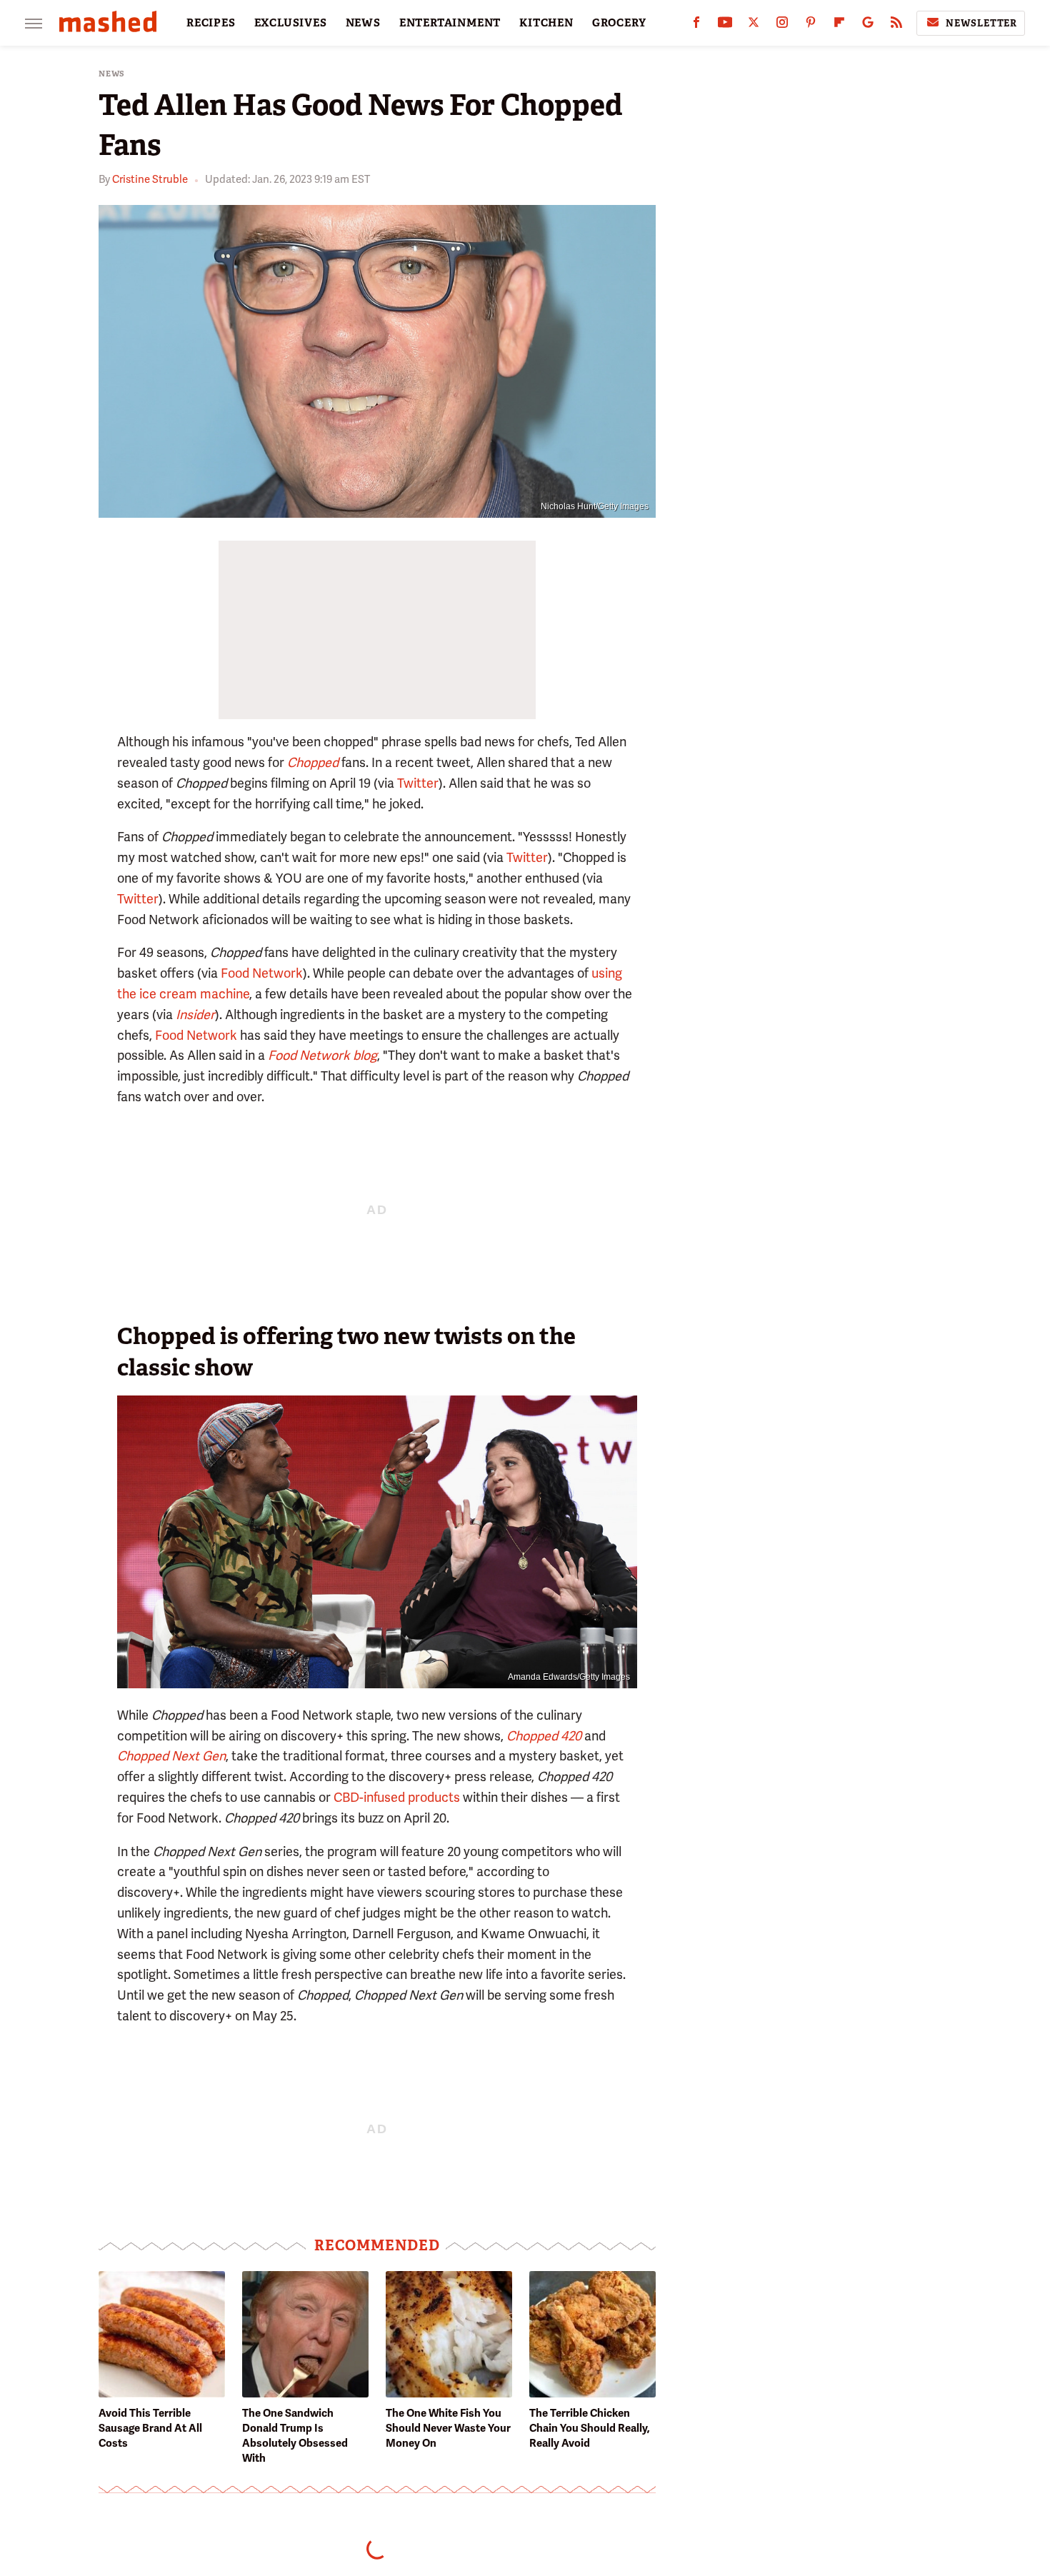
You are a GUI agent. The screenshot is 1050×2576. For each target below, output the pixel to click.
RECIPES (211, 23)
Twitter (418, 783)
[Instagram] (782, 25)
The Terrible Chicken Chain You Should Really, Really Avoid (590, 2428)
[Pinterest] (811, 25)
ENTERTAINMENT (450, 23)
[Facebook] (696, 25)
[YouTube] (725, 25)
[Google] (868, 25)
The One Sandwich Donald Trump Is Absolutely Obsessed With (295, 2436)
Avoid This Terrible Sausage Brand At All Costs (150, 2428)
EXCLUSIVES (291, 23)
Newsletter (981, 23)
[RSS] (896, 25)
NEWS (363, 23)
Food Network (262, 973)
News (112, 74)
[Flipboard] (839, 25)
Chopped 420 (544, 1736)
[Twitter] (754, 25)
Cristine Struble (150, 179)
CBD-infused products (397, 1797)
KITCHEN (546, 23)
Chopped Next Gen (171, 1756)
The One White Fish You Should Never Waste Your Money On (448, 2428)
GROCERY (619, 23)
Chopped (313, 762)
